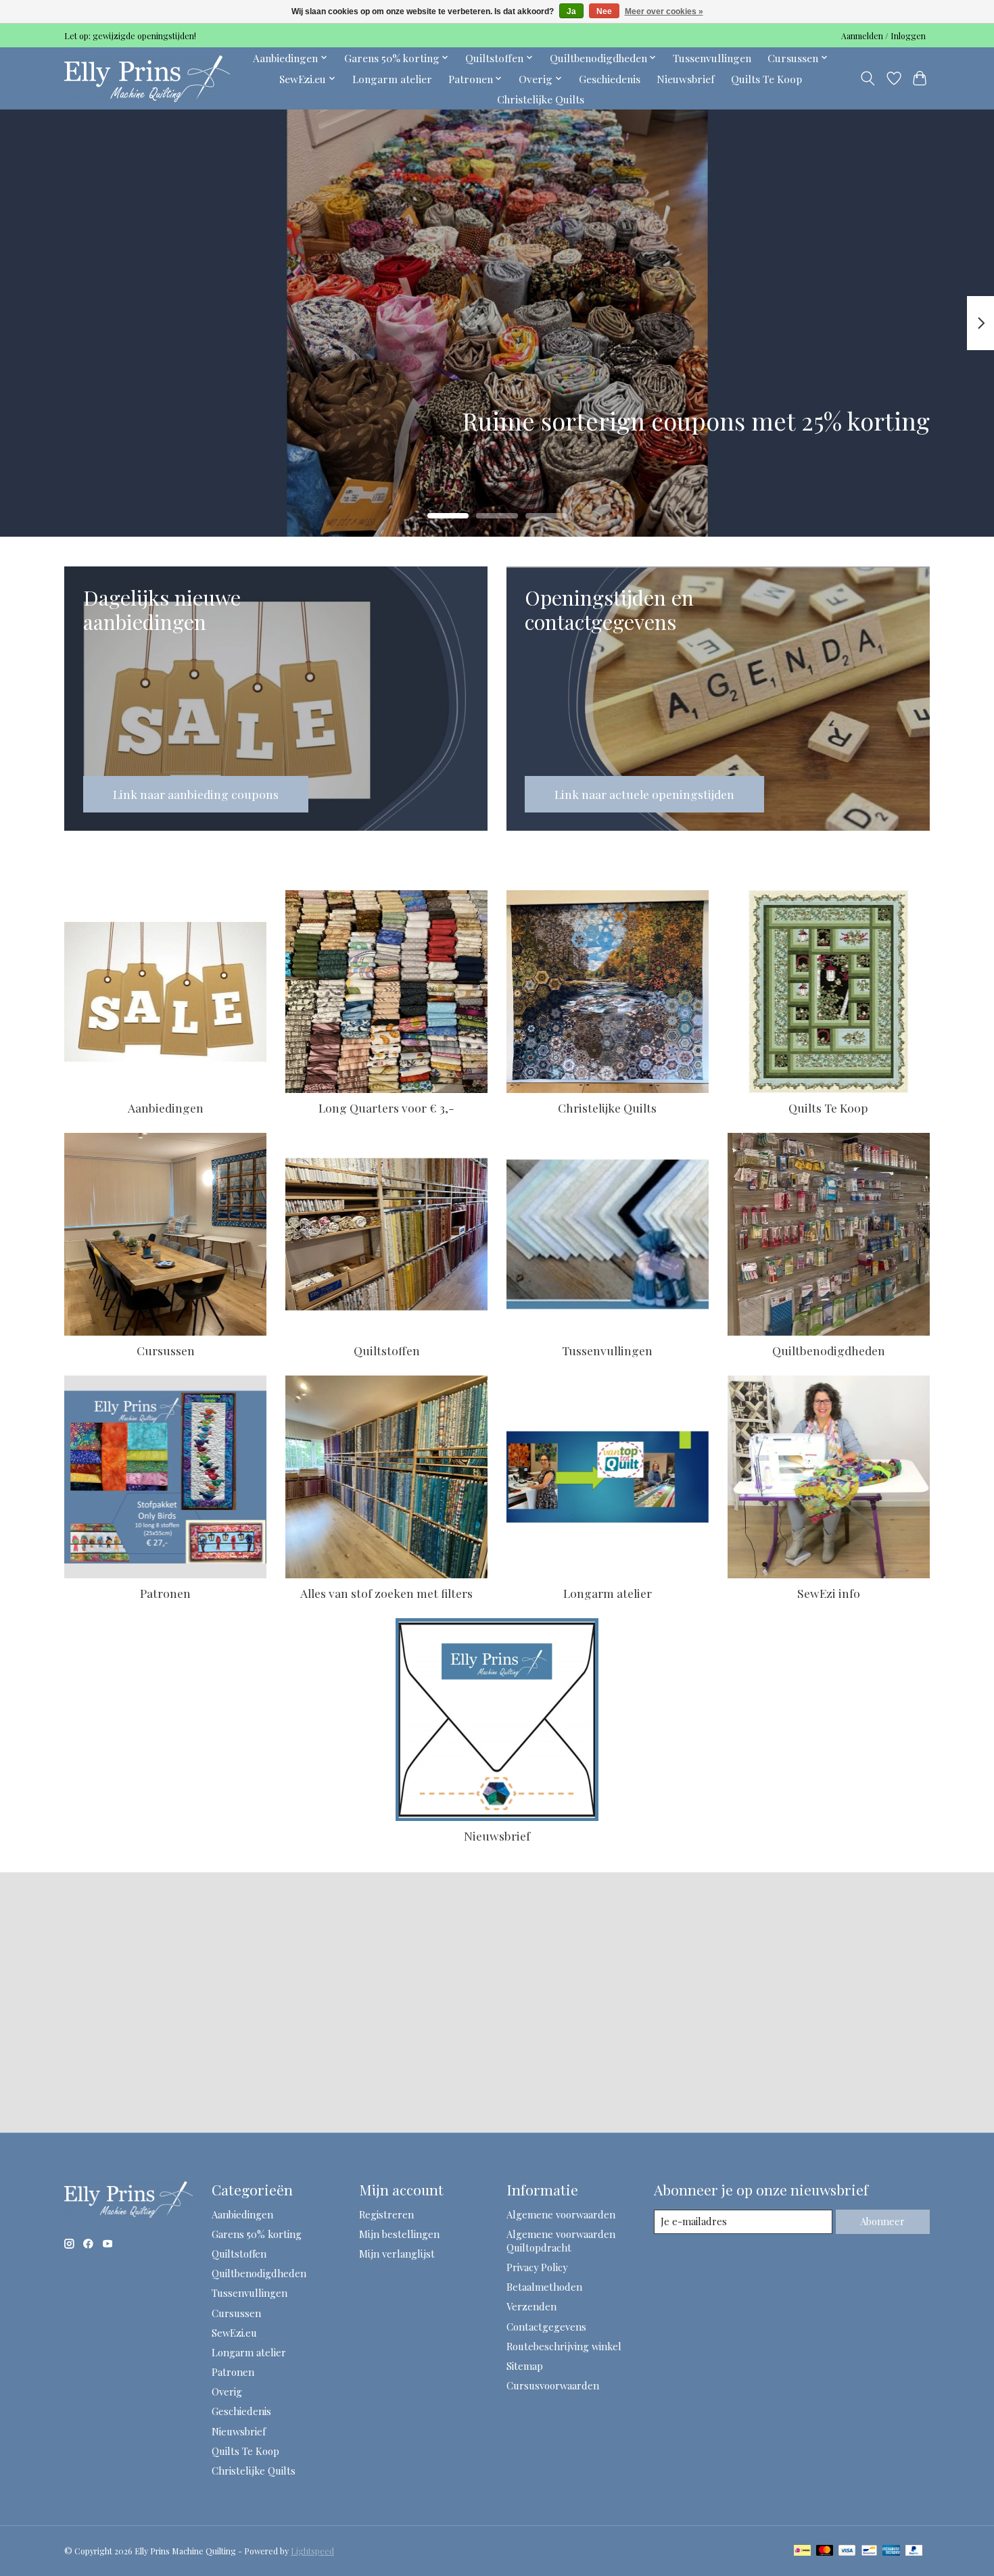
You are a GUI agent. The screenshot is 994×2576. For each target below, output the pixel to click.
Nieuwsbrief (686, 79)
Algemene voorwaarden (561, 2214)
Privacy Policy (537, 2267)
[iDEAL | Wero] (802, 2551)
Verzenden (531, 2306)
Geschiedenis (610, 79)
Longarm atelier (392, 79)
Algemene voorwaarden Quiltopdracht (561, 2241)
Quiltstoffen (387, 1350)
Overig (227, 2391)
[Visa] (847, 2551)
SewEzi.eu (234, 2333)
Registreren (386, 2214)
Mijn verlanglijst (397, 2254)
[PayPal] (914, 2551)
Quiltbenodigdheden (829, 1350)
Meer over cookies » (664, 11)
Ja (571, 11)
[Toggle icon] (868, 78)
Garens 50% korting (257, 2234)
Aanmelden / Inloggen (883, 36)
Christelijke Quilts (541, 99)
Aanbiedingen (166, 1108)
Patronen (165, 1593)
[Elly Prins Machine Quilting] (147, 78)
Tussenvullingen (712, 58)
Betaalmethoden (544, 2287)
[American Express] (891, 2551)
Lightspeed (312, 2551)
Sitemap (525, 2366)
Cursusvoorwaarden (553, 2385)
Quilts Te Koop (766, 79)
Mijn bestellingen (399, 2234)
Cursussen (166, 1350)
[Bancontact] (869, 2551)
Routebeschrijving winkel (564, 2346)
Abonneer (882, 2221)
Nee (604, 11)
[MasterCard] (825, 2551)
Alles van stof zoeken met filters (386, 1593)
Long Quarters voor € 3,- (386, 1108)
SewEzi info (829, 1593)
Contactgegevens (546, 2327)
